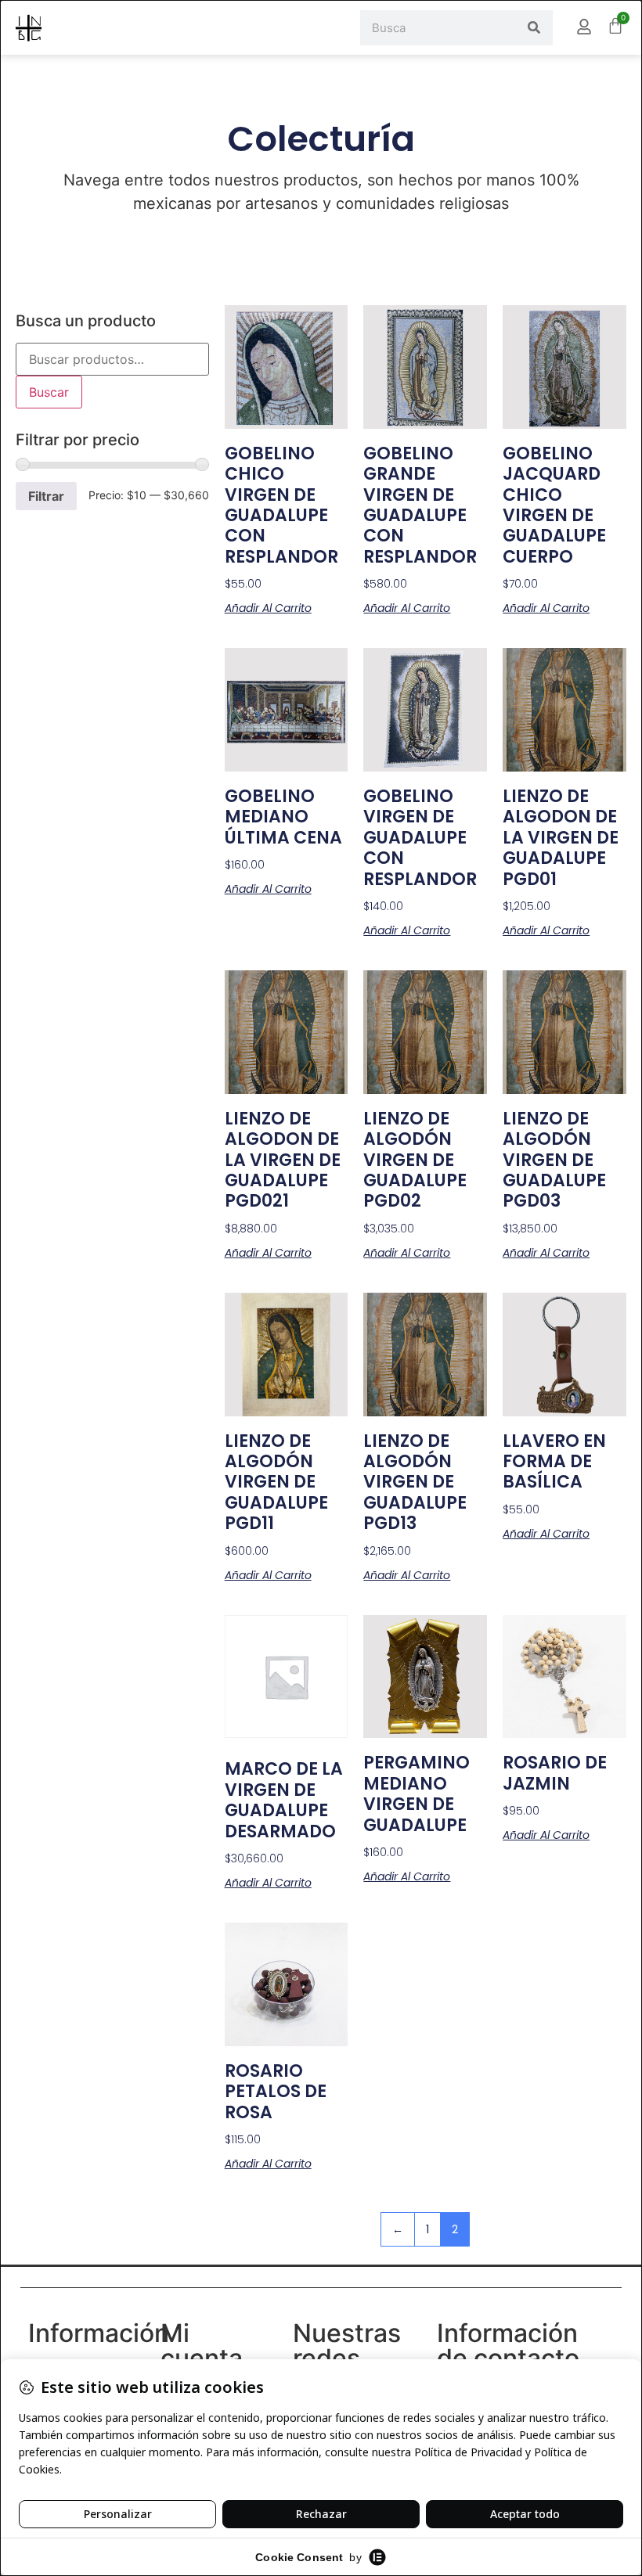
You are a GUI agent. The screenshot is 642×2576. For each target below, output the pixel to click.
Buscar (49, 392)
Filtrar (46, 496)
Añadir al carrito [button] (268, 608)
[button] (136, 28)
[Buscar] (534, 28)
